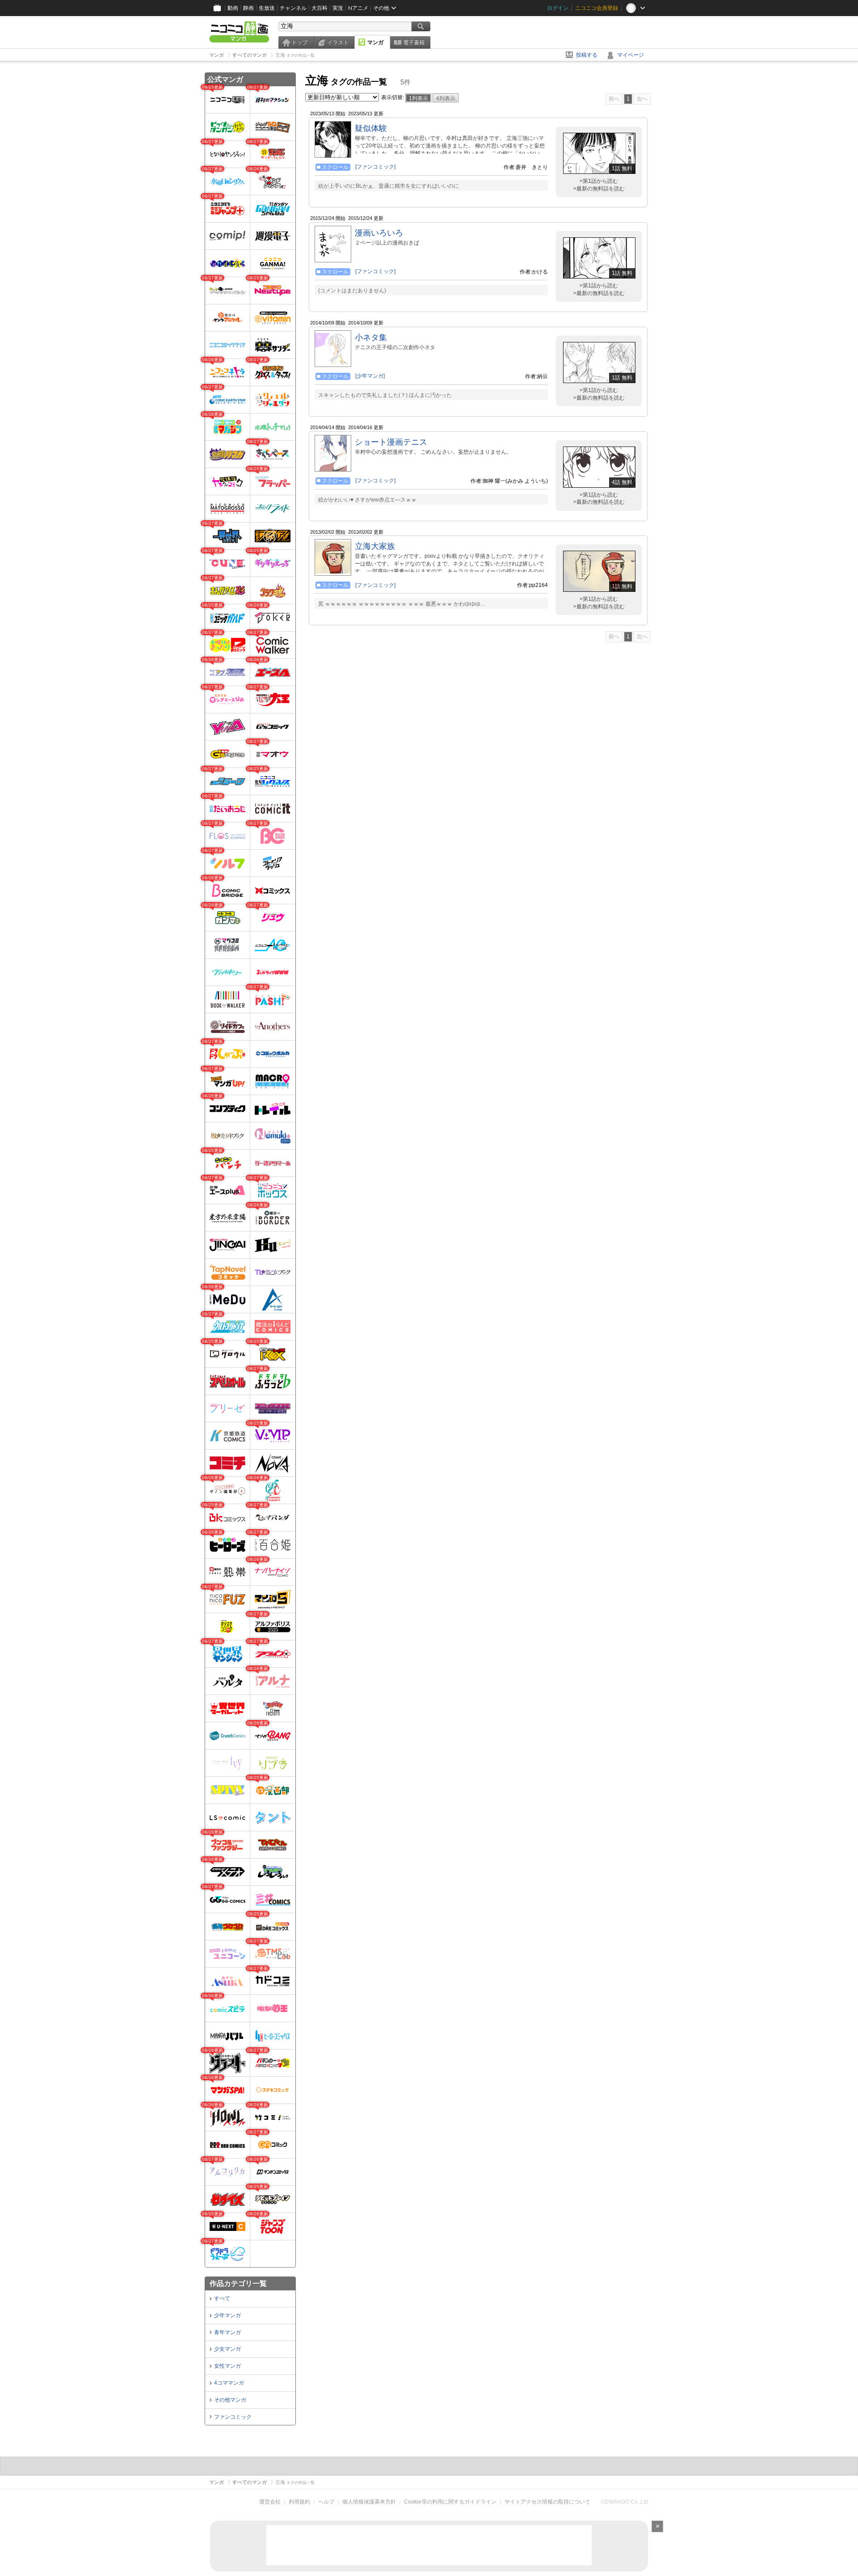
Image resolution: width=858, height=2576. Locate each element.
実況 (338, 8)
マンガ (375, 42)
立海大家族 (375, 546)
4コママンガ (229, 2383)
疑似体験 (371, 128)
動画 (233, 8)
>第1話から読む (599, 181)
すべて (222, 2298)
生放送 (267, 8)
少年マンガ (227, 2315)
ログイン (558, 8)
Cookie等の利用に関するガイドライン (450, 2502)
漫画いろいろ (379, 233)
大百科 (320, 8)
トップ (299, 42)
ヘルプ (326, 2502)
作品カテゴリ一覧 (238, 2283)
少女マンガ (227, 2349)
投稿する (587, 55)
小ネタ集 (371, 337)
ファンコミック (233, 2417)
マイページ (631, 55)
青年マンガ (227, 2332)
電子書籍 (414, 42)
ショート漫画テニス (391, 442)
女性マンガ (227, 2366)
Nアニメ (358, 8)
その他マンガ (230, 2400)
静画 (248, 8)
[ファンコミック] (375, 167)
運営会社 (270, 2502)
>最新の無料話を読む (599, 189)
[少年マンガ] (370, 376)
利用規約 (299, 2502)
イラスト (338, 42)
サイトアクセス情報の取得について (547, 2502)
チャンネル (293, 8)
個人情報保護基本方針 (369, 2502)
